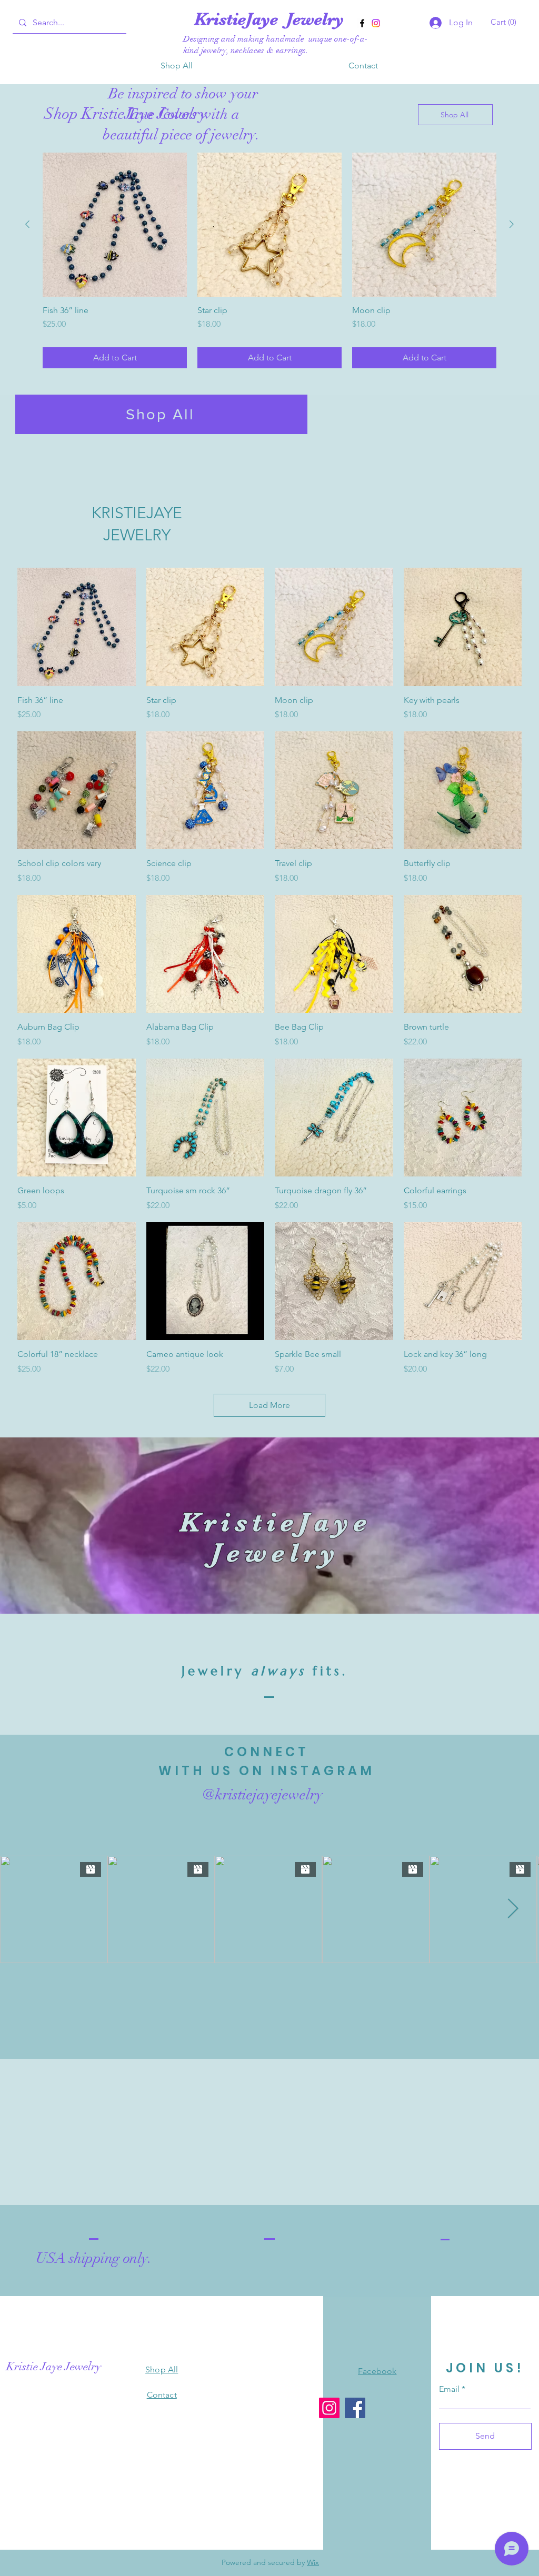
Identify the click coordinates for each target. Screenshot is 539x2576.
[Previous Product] (27, 224)
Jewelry (315, 19)
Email (449, 2389)
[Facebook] (362, 23)
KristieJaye (240, 19)
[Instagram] (376, 23)
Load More (269, 1405)
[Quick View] (77, 627)
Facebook (377, 2371)
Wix (313, 2562)
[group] (269, 260)
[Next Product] (512, 224)
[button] (505, 22)
